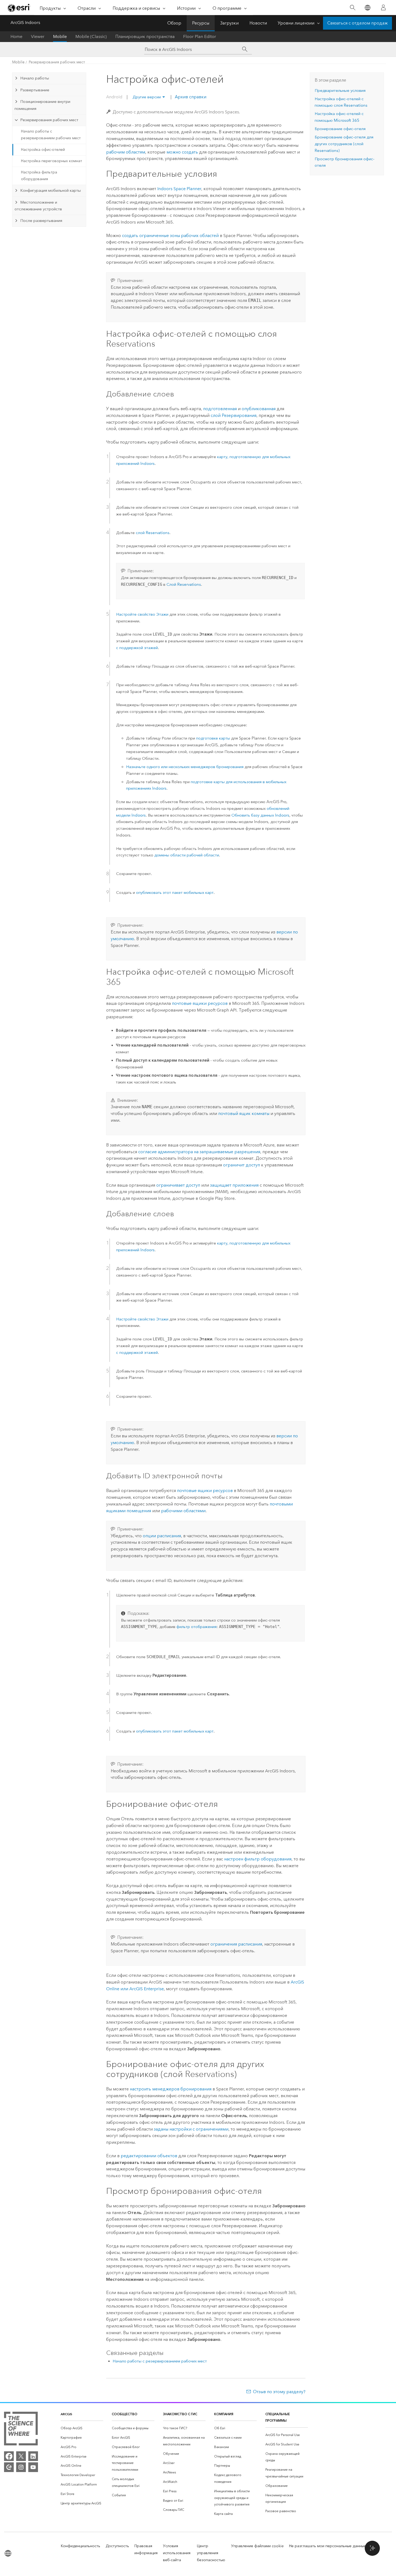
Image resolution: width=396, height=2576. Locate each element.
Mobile (60, 36)
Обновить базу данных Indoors (260, 815)
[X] (21, 2456)
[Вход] (383, 8)
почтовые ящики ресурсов (200, 1003)
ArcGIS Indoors (25, 22)
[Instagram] (21, 2467)
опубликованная (259, 409)
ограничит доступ (242, 1165)
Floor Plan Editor (200, 36)
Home (16, 36)
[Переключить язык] (367, 8)
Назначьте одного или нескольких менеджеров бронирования (185, 767)
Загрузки (229, 23)
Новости (258, 23)
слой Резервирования (234, 415)
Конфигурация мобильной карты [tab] (51, 190)
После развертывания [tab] (41, 221)
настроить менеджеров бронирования (171, 2089)
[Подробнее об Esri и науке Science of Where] (21, 2430)
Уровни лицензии (296, 23)
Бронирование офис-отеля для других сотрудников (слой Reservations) (344, 144)
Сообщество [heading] (125, 2414)
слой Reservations (153, 533)
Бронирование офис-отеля (340, 129)
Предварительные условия (340, 90)
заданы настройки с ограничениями (191, 2129)
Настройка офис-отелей (43, 150)
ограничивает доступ (178, 1185)
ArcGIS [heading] (66, 2414)
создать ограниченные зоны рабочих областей (170, 236)
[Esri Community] (9, 2467)
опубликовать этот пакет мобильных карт (175, 893)
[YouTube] (33, 2467)
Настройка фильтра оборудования (39, 176)
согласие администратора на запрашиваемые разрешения (199, 1152)
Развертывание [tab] (35, 90)
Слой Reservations (184, 584)
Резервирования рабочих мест (57, 62)
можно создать (182, 152)
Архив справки (190, 97)
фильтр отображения (197, 1627)
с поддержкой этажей (137, 648)
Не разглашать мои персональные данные (328, 2546)
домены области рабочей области (187, 855)
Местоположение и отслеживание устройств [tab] (38, 206)
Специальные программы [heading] (278, 2417)
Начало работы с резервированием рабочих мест (51, 135)
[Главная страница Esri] (19, 8)
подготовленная (220, 409)
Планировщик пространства (145, 36)
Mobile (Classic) (91, 36)
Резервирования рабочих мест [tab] (49, 120)
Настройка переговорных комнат (52, 161)
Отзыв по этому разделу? (279, 2392)
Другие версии (147, 97)
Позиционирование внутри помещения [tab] (42, 105)
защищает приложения (234, 1185)
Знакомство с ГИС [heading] (180, 2414)
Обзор (174, 23)
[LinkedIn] (33, 2456)
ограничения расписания (236, 1944)
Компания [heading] (224, 2414)
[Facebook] (9, 2456)
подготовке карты (213, 738)
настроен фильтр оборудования (258, 1859)
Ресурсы (201, 23)
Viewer (38, 36)
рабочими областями (183, 1511)
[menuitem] (82, 2428)
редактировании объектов (149, 2156)
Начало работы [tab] (35, 78)
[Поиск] (352, 8)
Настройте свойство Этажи (142, 614)
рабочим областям (126, 152)
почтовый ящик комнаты (244, 1113)
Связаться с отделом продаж (357, 23)
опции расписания (162, 1536)
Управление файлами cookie (257, 2546)
